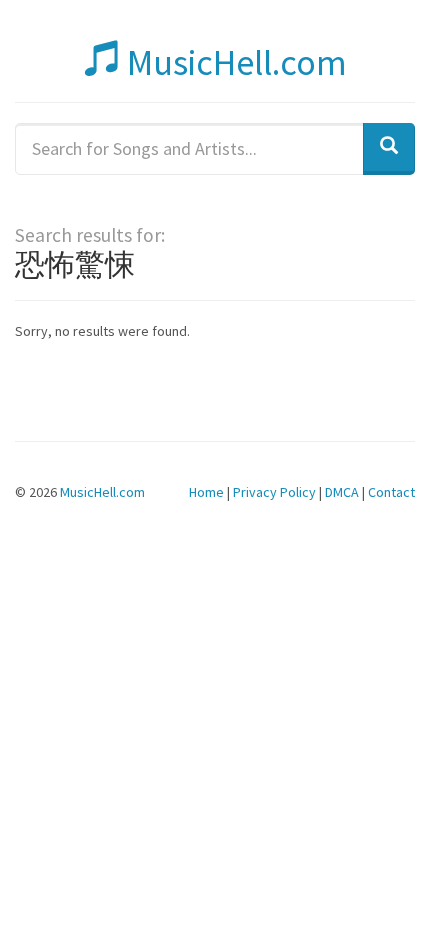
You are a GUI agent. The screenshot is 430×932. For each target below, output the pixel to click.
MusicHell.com (233, 62)
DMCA (342, 492)
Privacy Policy (274, 492)
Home (206, 492)
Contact (391, 492)
